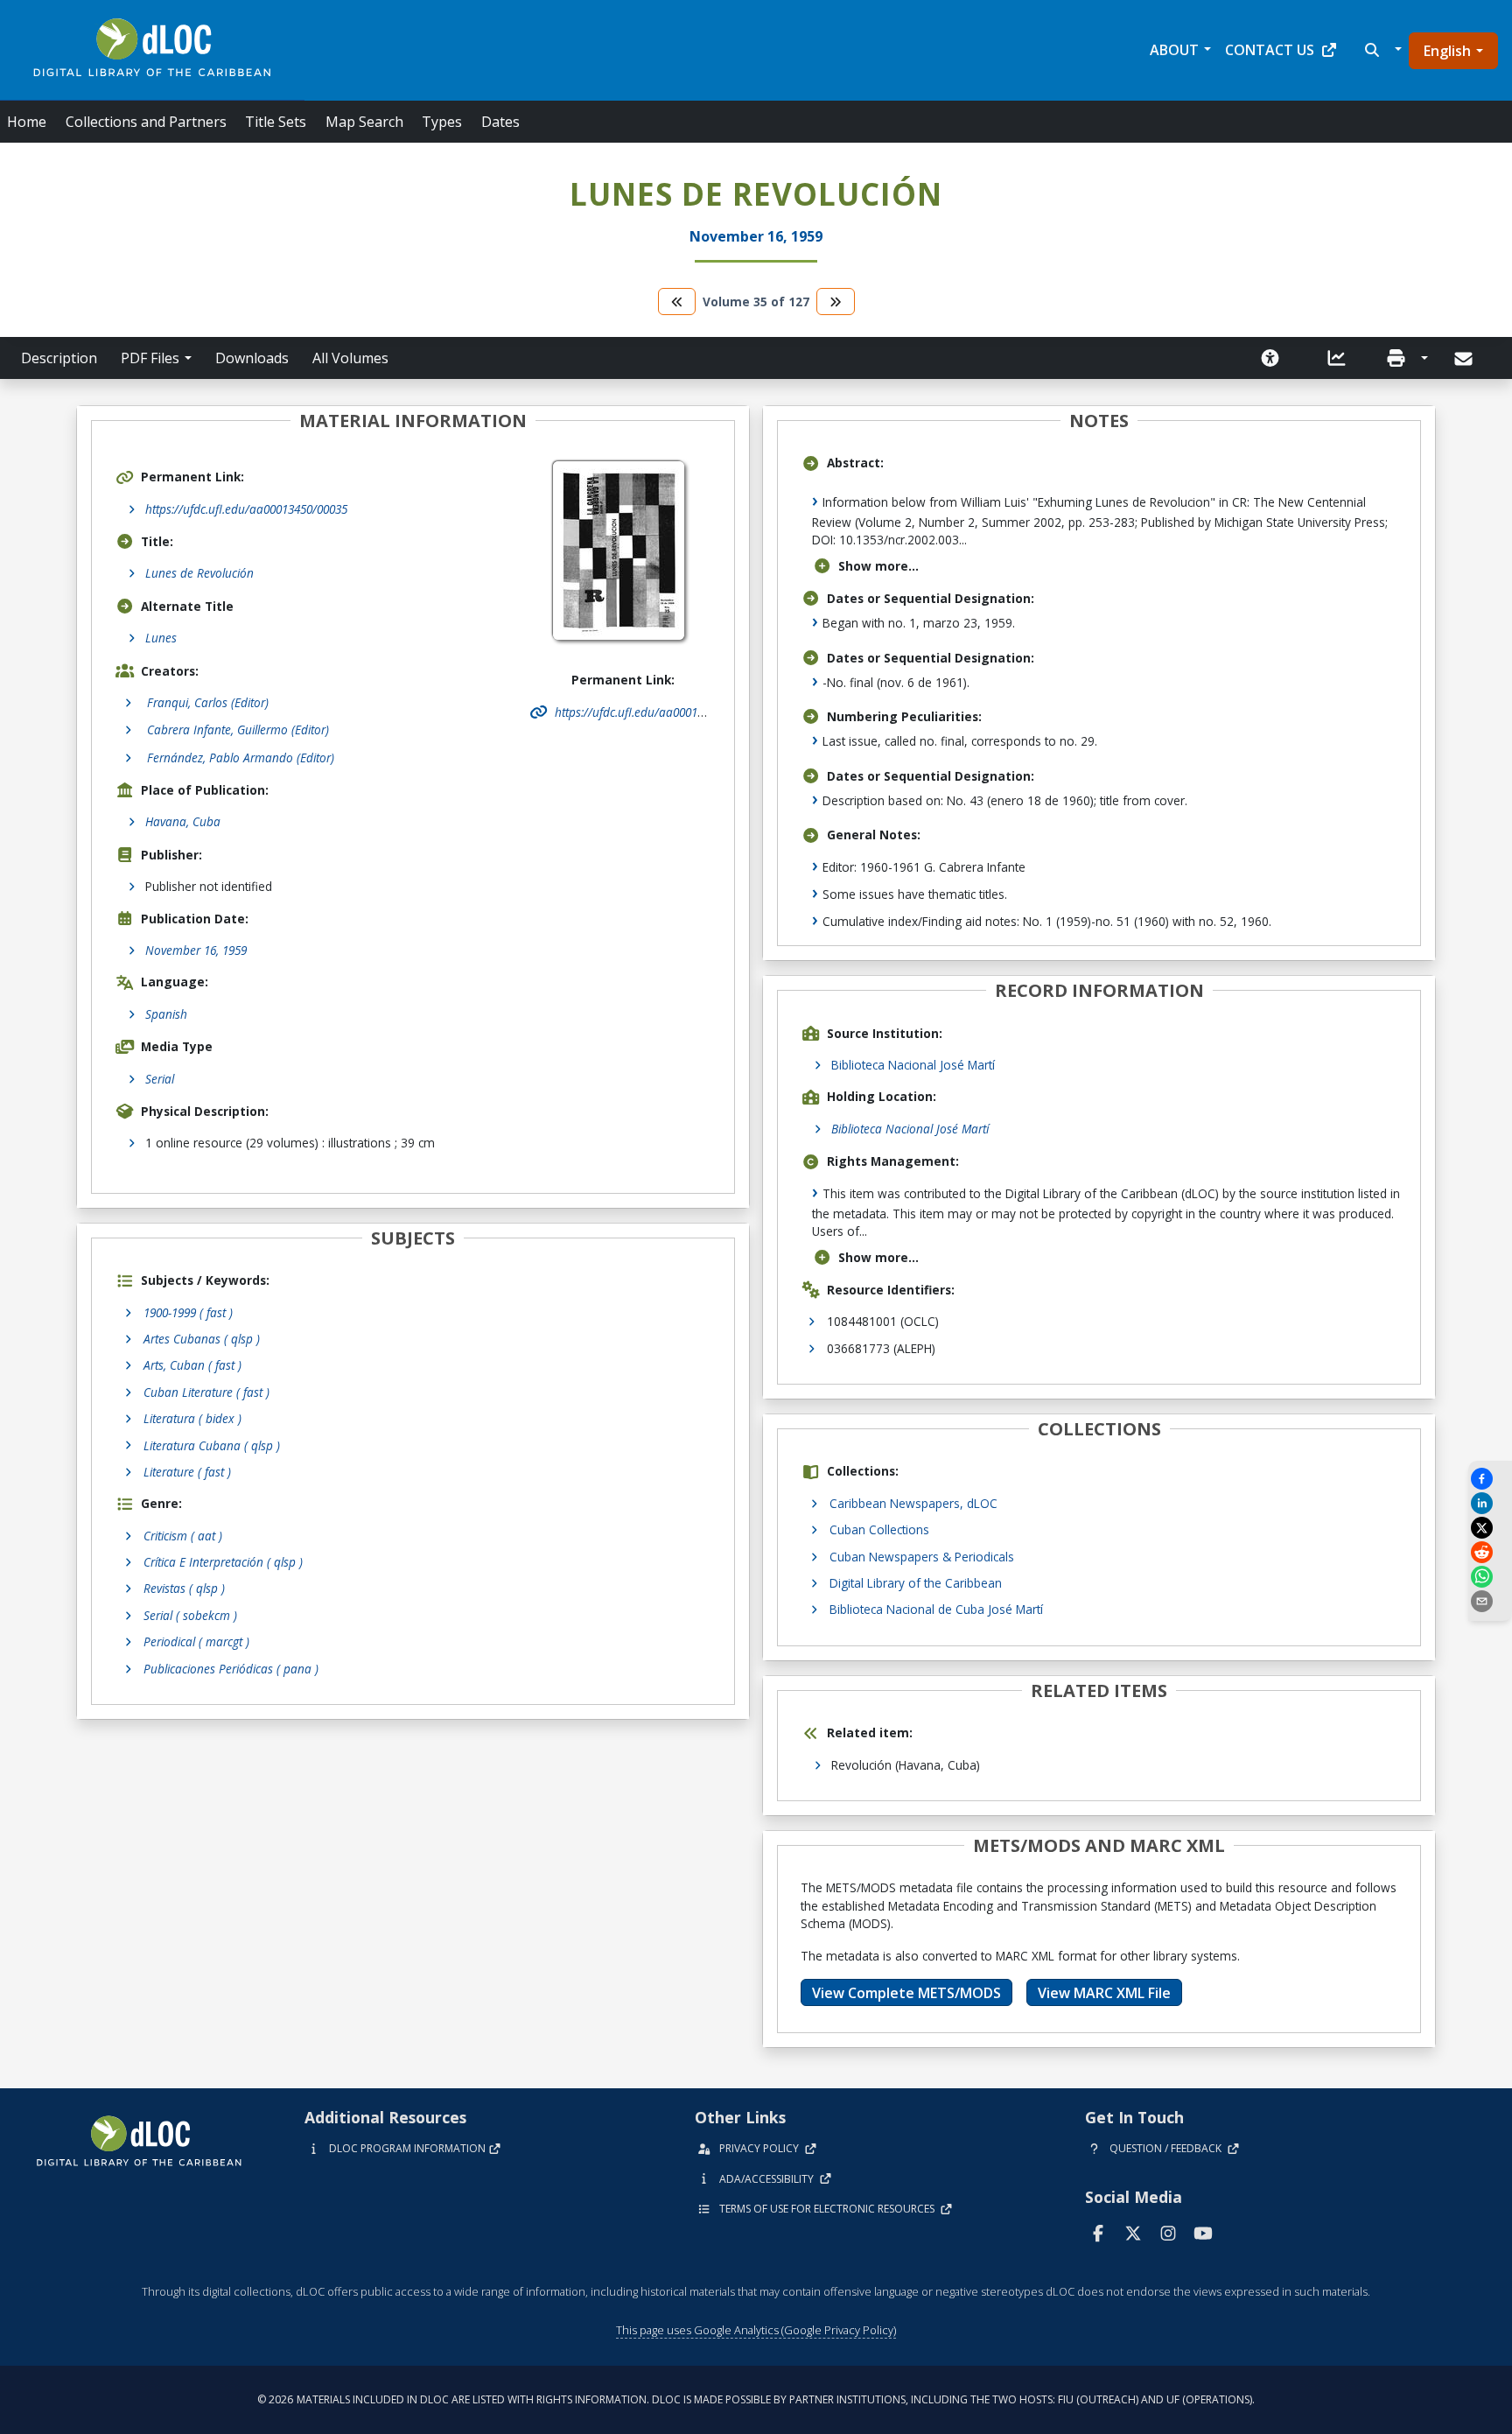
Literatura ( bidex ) (192, 1418)
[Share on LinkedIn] (1490, 1503)
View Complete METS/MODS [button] (906, 1993)
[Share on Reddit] (1490, 1552)
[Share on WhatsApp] (1490, 1577)
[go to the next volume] (836, 302)
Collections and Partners (146, 122)
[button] (1381, 50)
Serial (160, 1079)
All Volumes (350, 358)
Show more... (878, 566)
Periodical (196, 1641)
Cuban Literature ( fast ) (206, 1392)
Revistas (184, 1588)
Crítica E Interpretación (223, 1562)
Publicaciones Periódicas (231, 1669)
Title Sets (276, 122)
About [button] (1174, 50)
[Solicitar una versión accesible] (1270, 358)
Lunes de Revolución (199, 573)
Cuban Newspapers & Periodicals (922, 1557)
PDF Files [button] (150, 358)
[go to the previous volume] (677, 302)
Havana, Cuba (183, 821)
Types (442, 122)
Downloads (252, 358)
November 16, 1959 (196, 950)
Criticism (183, 1536)
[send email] (1490, 1601)
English (1447, 51)
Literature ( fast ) (187, 1472)
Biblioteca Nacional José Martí (913, 1065)
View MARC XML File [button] (1104, 1993)
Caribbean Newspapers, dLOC (913, 1503)
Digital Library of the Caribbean (916, 1583)
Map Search (364, 122)
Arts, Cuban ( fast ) (192, 1365)
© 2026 (756, 2399)
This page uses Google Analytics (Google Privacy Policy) (756, 2330)
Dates (500, 122)
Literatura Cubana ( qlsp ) (212, 1445)
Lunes (161, 638)
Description (59, 358)
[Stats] (1337, 358)
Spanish (166, 1014)
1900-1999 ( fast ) (188, 1312)
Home (27, 122)
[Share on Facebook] (1490, 1479)
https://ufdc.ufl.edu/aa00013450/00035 (246, 509)
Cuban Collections (879, 1529)
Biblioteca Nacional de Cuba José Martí (936, 1609)
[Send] (1465, 359)
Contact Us (1270, 50)
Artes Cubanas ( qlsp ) (202, 1339)
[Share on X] (1490, 1528)
